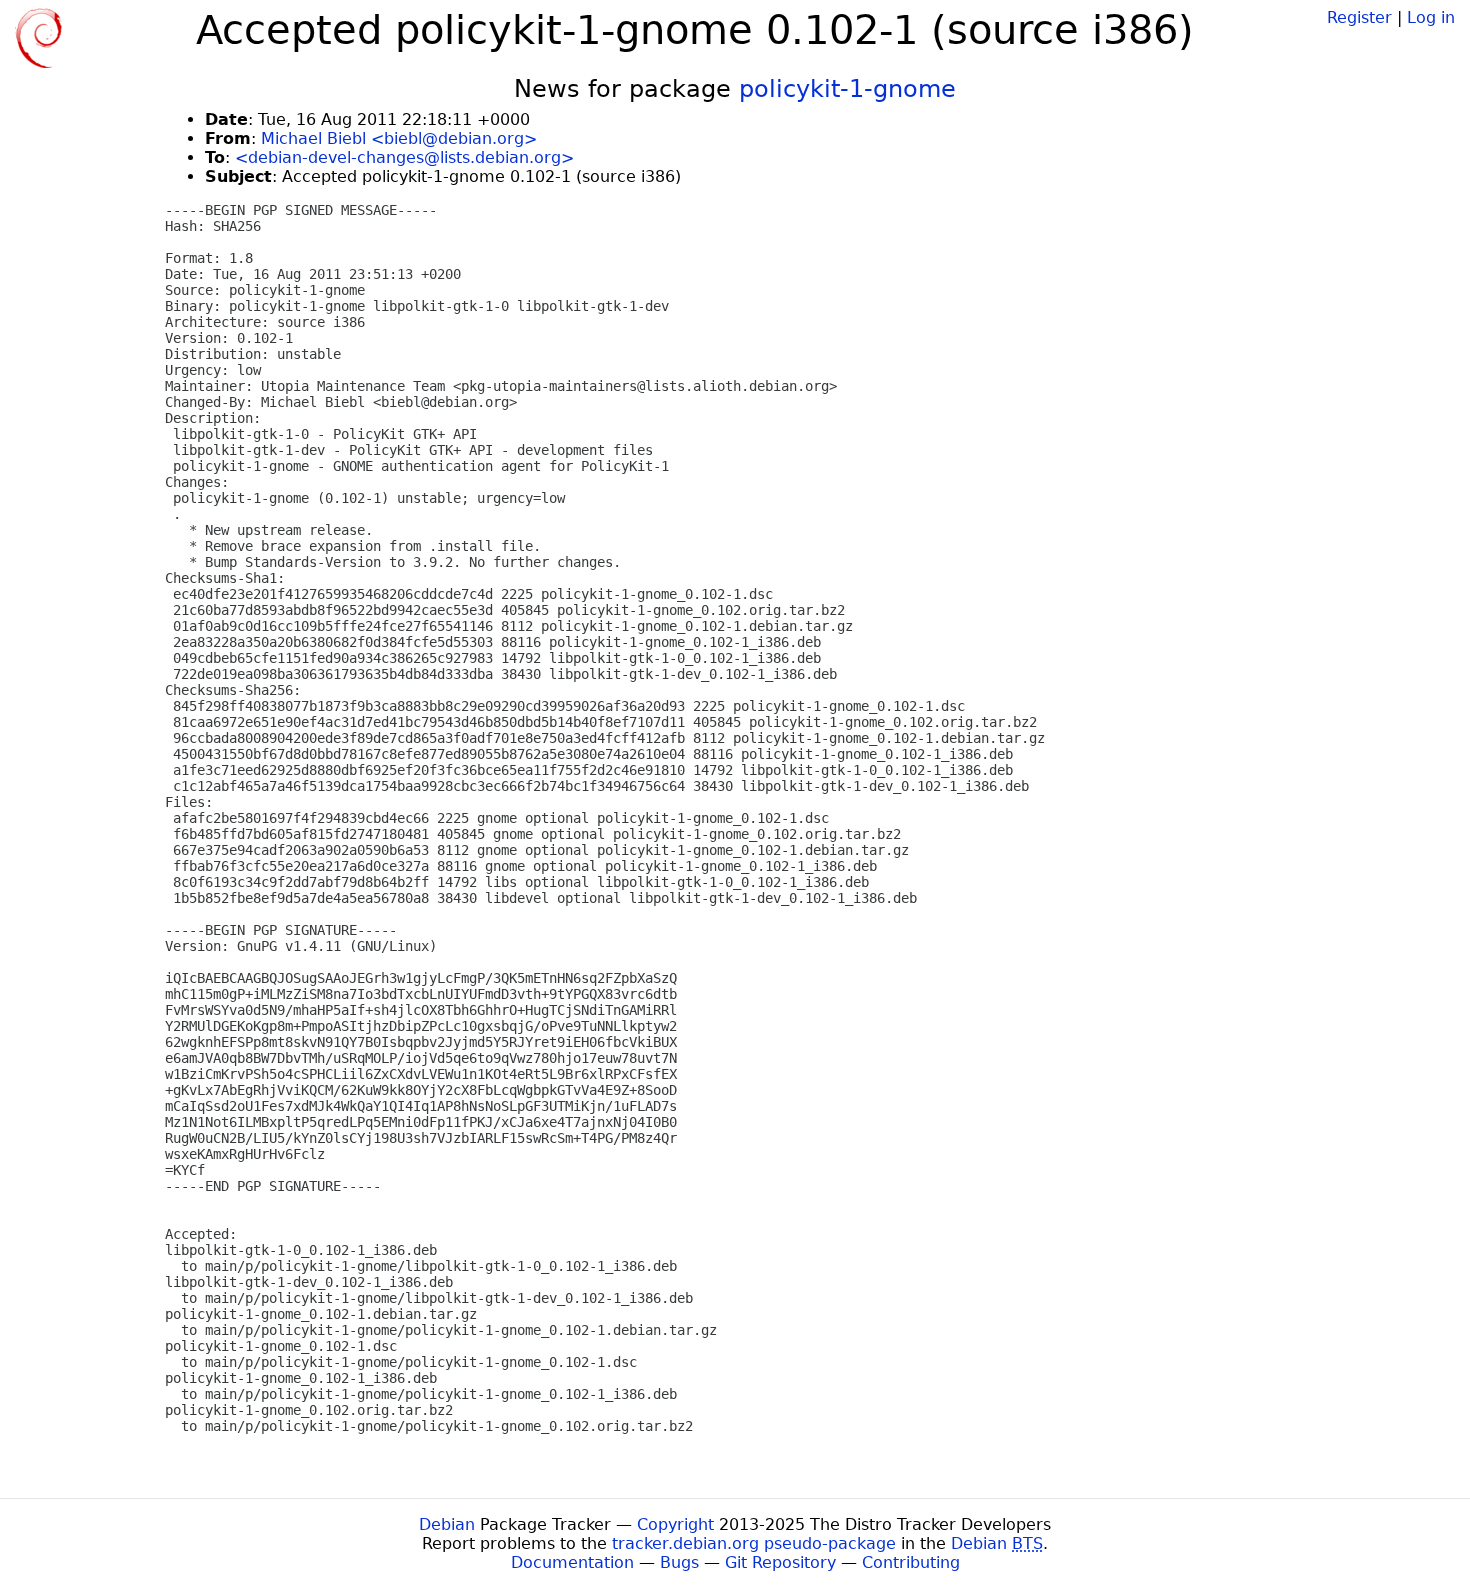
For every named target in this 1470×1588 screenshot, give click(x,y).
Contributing (911, 1562)
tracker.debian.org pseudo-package (754, 1543)
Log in (1431, 17)
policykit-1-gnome (847, 89)
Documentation (572, 1562)
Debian (447, 1524)
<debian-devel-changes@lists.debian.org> (404, 157)
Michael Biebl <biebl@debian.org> (399, 138)
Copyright (675, 1524)
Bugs (679, 1562)
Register (1359, 17)
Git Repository (780, 1562)
